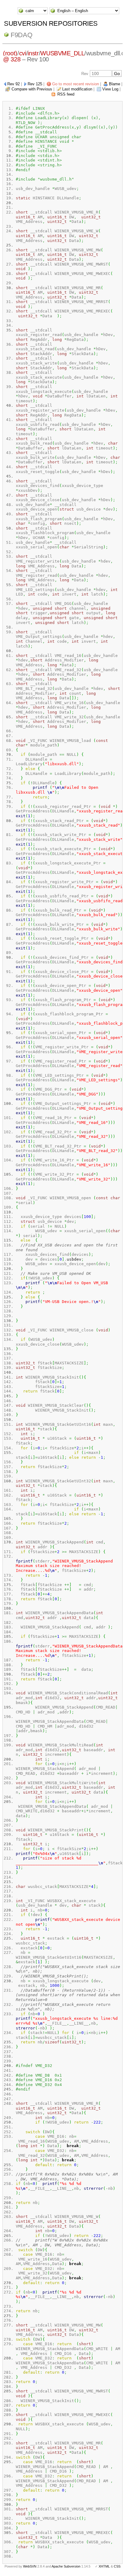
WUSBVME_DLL (62, 53)
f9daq (21, 35)
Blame (115, 84)
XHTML (104, 2566)
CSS (117, 2566)
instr (33, 53)
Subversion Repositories (51, 23)
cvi (23, 53)
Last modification (77, 89)
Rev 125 (35, 84)
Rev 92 (14, 84)
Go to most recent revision (76, 84)
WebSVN (30, 2566)
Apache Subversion (66, 2566)
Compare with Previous (32, 89)
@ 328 (12, 59)
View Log (110, 89)
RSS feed (66, 94)
